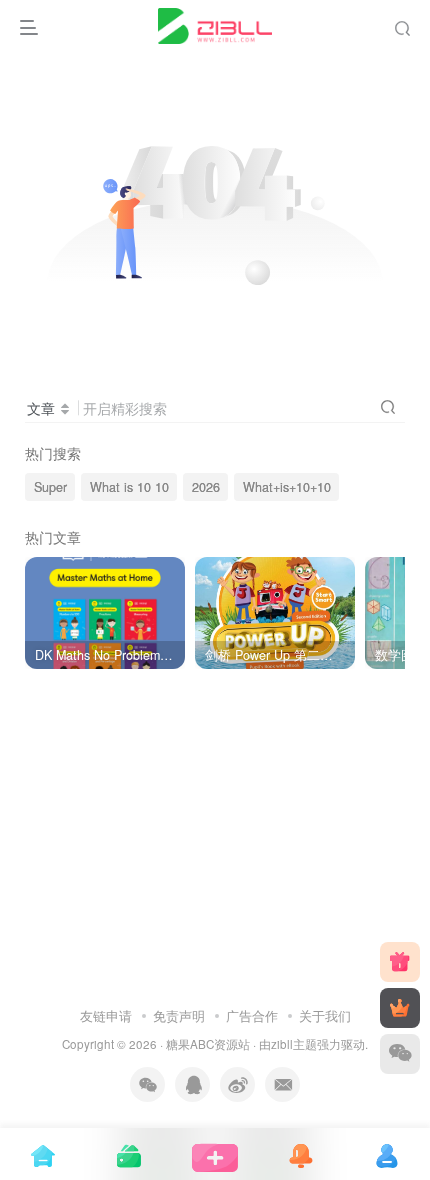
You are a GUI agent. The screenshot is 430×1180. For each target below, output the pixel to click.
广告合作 (252, 1015)
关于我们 (325, 1015)
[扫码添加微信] (400, 1054)
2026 (206, 487)
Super (50, 487)
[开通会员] (400, 1008)
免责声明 (179, 1015)
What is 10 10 (129, 487)
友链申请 (106, 1015)
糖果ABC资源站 (208, 1044)
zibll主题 (294, 1044)
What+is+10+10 (287, 487)
